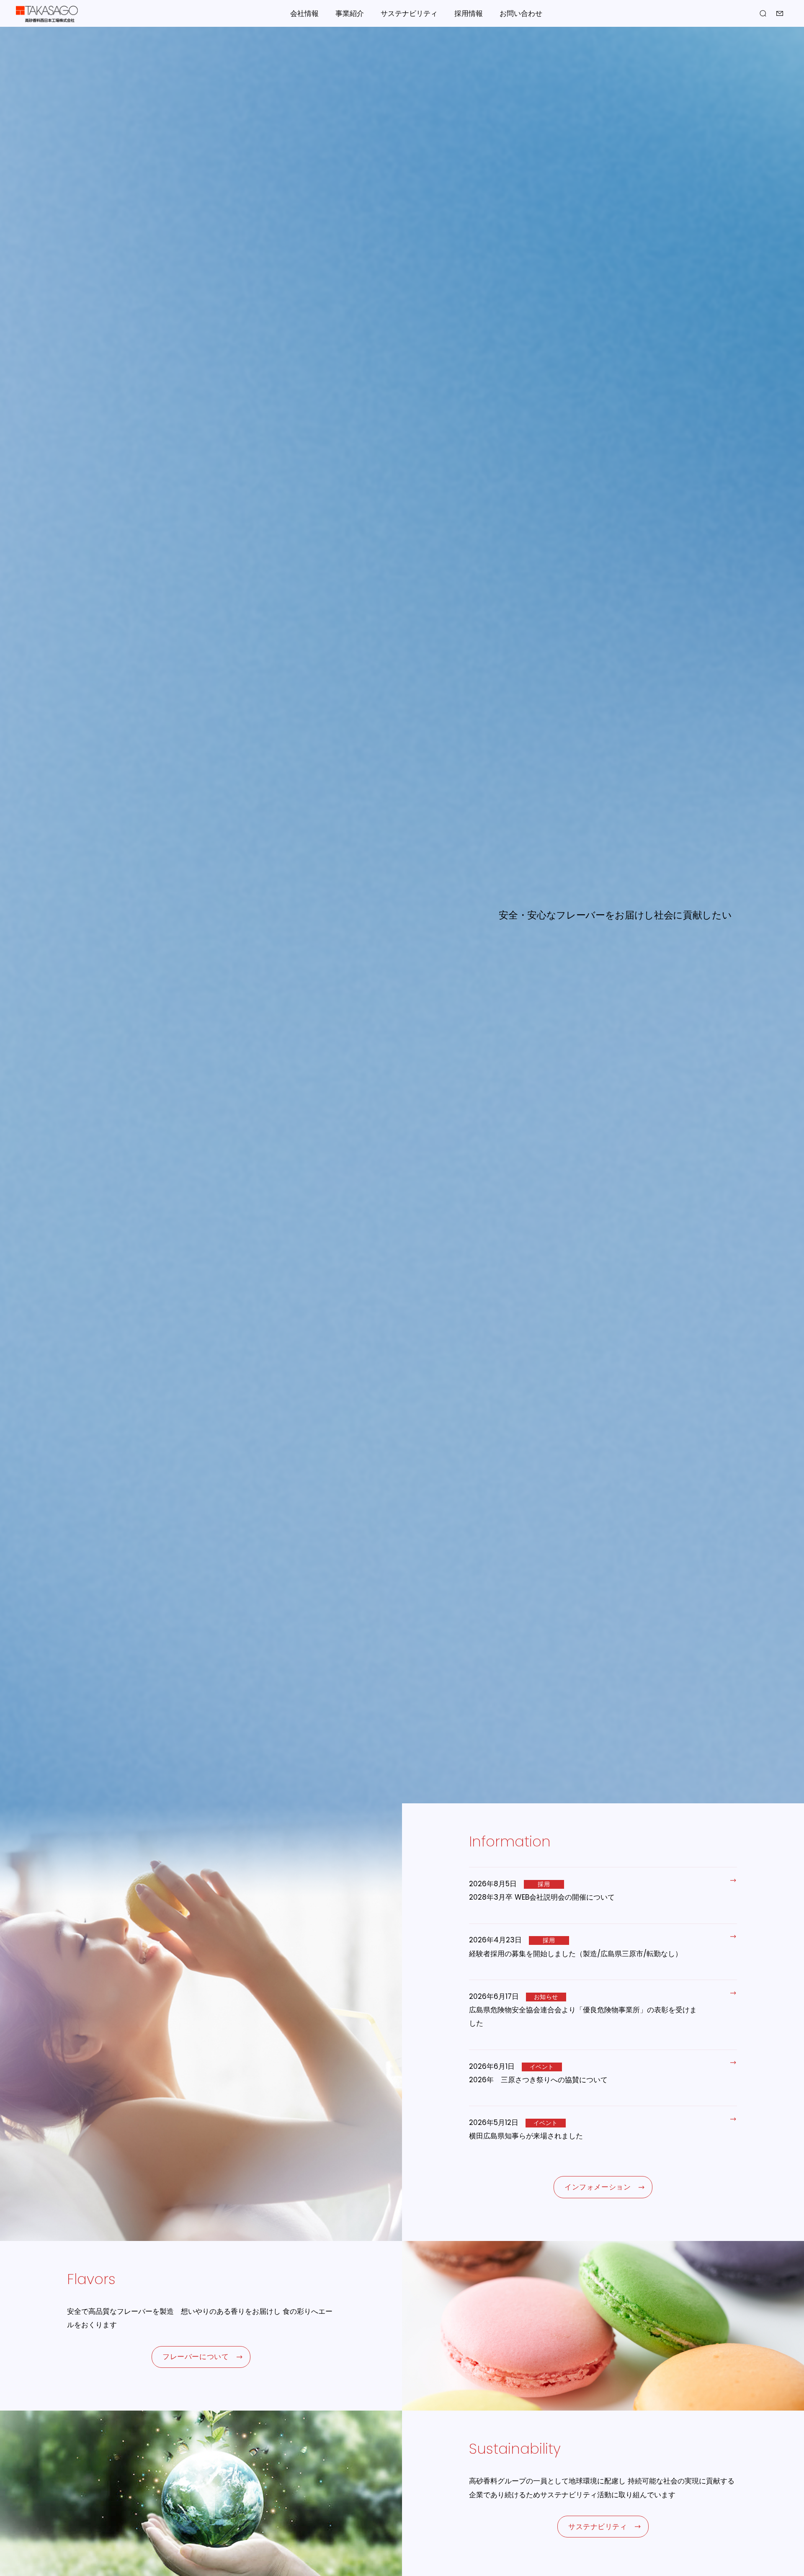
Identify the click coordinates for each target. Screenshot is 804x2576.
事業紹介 (350, 13)
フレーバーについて (196, 2357)
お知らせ (546, 1997)
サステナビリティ (409, 13)
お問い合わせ (521, 13)
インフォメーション (598, 2187)
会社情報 (304, 13)
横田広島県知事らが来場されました (526, 2136)
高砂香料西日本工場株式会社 (47, 14)
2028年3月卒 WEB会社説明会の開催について (542, 1897)
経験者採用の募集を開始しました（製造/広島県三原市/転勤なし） (576, 1954)
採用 (544, 1884)
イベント (542, 2067)
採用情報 (469, 13)
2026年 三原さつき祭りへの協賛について (538, 2080)
